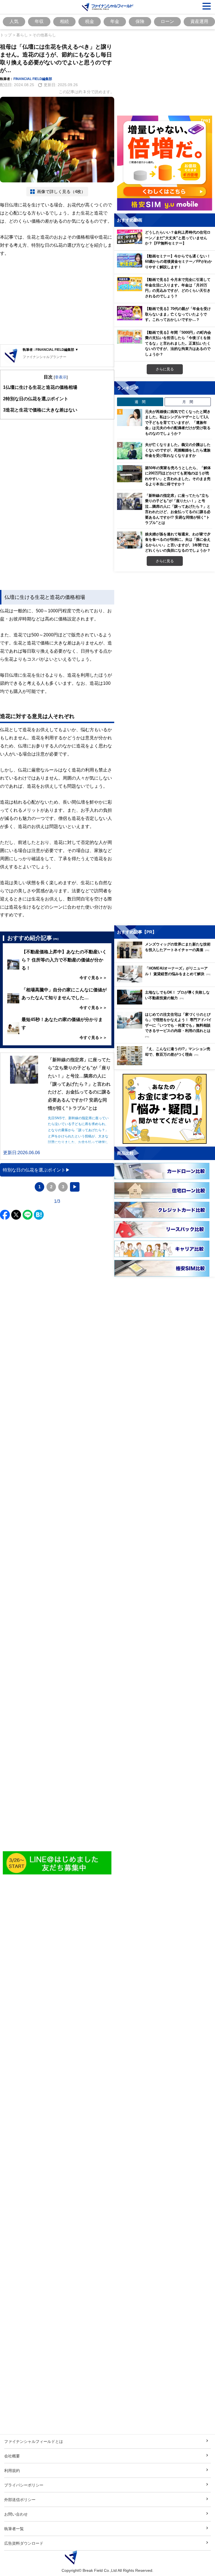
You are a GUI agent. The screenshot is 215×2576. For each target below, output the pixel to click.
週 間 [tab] (140, 402)
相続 (64, 21)
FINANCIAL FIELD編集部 (33, 79)
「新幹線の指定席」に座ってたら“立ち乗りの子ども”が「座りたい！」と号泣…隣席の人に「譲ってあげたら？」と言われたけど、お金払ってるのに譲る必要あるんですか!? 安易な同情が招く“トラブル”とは (178, 509)
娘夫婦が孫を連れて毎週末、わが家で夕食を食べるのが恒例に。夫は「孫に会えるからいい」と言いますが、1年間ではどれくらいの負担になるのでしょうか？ (178, 542)
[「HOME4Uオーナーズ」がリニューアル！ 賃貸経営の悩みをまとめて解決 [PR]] (166, 981)
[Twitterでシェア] (16, 1215)
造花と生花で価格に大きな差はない (40, 410)
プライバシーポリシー (24, 2485)
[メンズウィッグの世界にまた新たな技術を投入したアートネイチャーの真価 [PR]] (166, 957)
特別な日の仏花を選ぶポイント (36, 399)
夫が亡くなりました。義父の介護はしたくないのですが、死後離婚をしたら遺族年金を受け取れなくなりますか (178, 450)
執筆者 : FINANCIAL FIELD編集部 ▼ (51, 350)
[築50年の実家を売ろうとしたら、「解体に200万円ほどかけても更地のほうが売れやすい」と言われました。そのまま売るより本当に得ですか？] (130, 474)
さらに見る (165, 369)
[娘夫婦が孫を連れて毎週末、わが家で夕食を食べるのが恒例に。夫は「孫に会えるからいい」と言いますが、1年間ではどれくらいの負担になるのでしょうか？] (130, 540)
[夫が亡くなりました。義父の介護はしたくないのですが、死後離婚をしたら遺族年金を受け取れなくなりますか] (130, 451)
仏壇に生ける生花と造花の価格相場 (40, 387)
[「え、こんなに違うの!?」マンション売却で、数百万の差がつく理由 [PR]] (166, 1064)
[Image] (57, 1863)
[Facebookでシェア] (5, 1215)
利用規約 (12, 2470)
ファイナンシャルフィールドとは (34, 2441)
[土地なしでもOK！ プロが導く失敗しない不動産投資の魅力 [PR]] (166, 1003)
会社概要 (12, 2456)
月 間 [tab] (188, 402)
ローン (167, 21)
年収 (39, 21)
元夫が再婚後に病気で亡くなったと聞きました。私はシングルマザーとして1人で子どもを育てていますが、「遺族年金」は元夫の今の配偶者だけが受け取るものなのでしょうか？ (178, 422)
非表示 (61, 377)
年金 (115, 21)
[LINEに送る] (28, 1215)
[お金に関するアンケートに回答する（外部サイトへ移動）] (165, 1109)
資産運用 (199, 21)
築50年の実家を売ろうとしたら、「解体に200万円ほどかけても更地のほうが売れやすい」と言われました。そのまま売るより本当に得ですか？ (178, 476)
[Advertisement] (57, 301)
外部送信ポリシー (20, 2499)
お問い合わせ (16, 2514)
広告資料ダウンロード (24, 2543)
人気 (14, 21)
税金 (90, 21)
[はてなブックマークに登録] (39, 1215)
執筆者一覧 (14, 2529)
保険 (140, 21)
